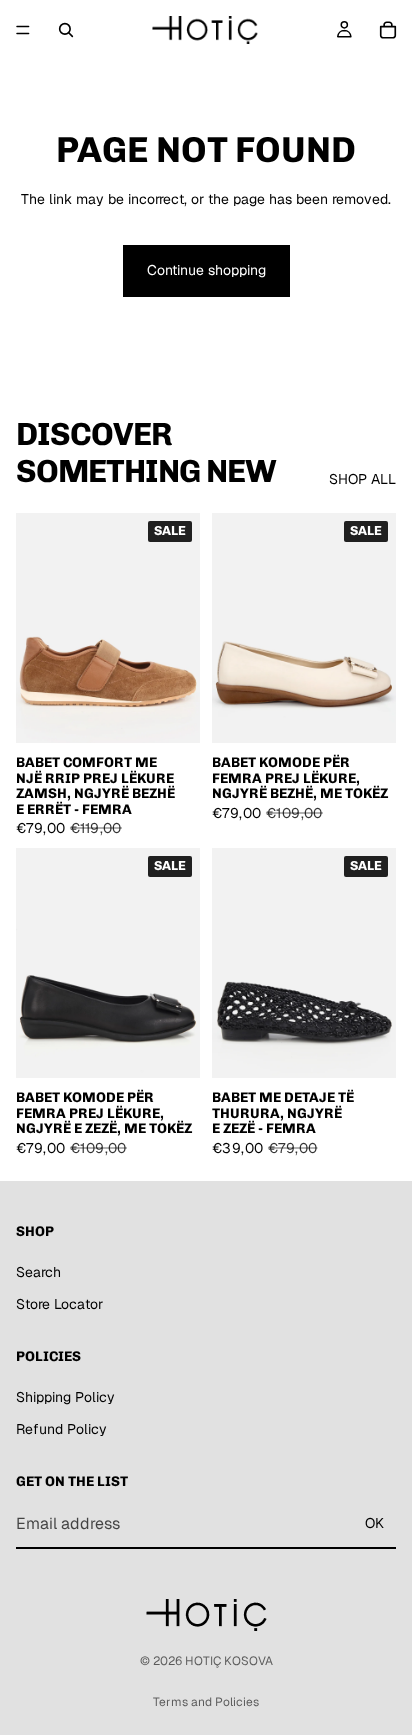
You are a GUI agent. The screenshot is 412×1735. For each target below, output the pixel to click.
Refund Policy (61, 1429)
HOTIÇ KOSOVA (229, 1661)
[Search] (66, 30)
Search (38, 1272)
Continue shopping (206, 270)
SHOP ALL (362, 479)
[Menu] (23, 30)
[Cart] (388, 30)
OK (374, 1524)
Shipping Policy (65, 1397)
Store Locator (59, 1304)
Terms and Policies (206, 1702)
